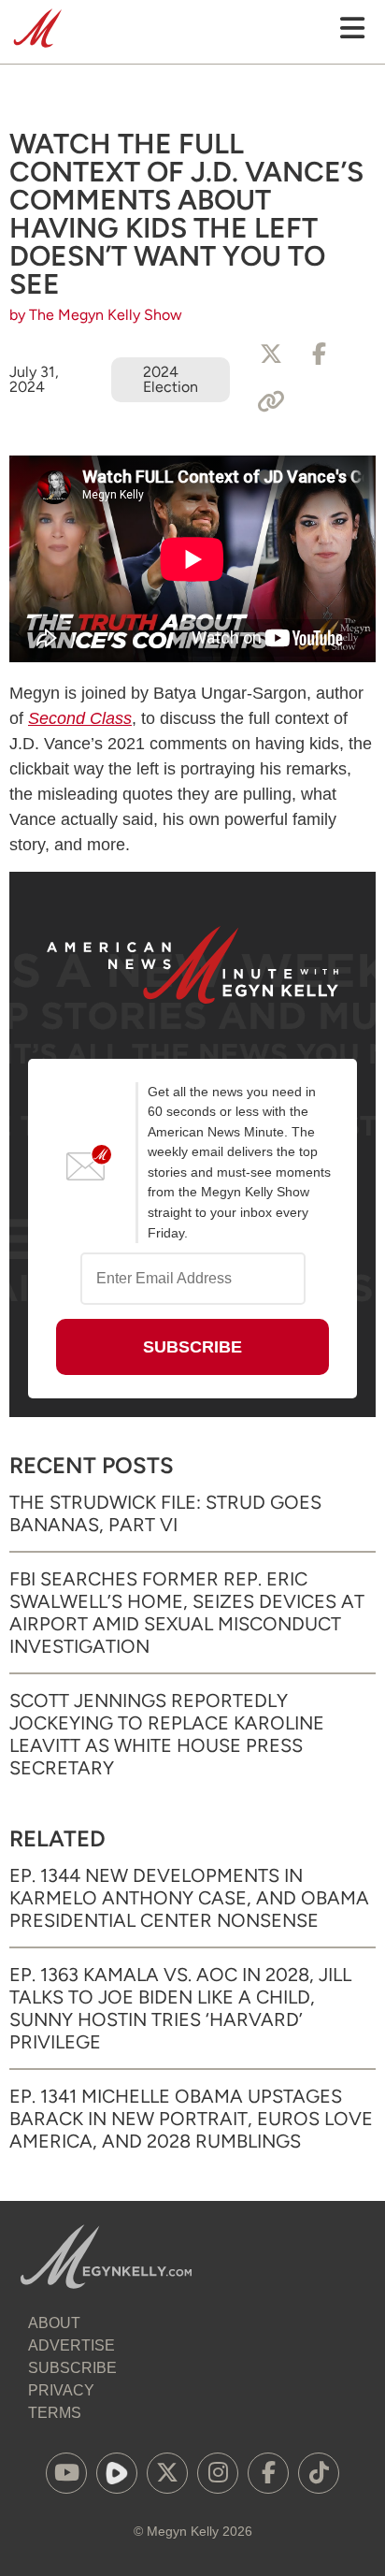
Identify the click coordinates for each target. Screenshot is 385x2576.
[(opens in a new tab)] (66, 2473)
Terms (55, 2413)
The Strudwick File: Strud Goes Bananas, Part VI (165, 1513)
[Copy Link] (271, 402)
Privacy (61, 2390)
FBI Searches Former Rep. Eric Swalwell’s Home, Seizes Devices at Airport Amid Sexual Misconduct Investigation (187, 1613)
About (54, 2323)
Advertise (71, 2345)
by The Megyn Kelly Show (96, 315)
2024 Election (171, 379)
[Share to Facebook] (320, 355)
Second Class (80, 718)
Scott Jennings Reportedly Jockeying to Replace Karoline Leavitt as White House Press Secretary (167, 1734)
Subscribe (72, 2368)
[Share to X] (271, 355)
